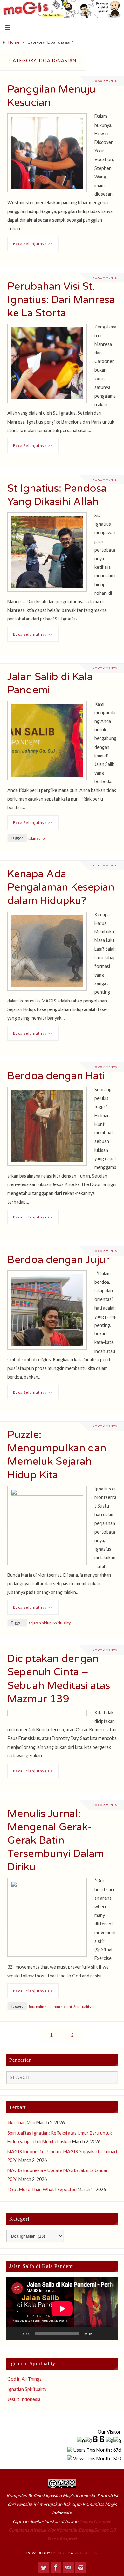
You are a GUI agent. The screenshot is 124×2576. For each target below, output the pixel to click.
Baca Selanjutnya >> (33, 244)
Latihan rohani (60, 2006)
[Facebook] (56, 2567)
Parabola (61, 2553)
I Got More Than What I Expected (42, 2189)
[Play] (15, 2333)
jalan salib (36, 838)
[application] (62, 2309)
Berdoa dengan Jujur (59, 1260)
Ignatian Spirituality (27, 2389)
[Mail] (68, 2567)
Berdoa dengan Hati (56, 1076)
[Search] (110, 2079)
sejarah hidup (40, 1623)
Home (14, 42)
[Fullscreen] (109, 2333)
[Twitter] (44, 2567)
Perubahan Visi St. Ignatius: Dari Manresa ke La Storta (61, 300)
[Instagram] (81, 2567)
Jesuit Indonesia (24, 2399)
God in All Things (24, 2379)
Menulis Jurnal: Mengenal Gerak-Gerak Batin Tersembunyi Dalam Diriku (56, 1840)
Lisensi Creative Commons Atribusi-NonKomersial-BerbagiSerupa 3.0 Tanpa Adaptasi (62, 2530)
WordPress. (86, 2553)
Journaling (37, 2006)
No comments (105, 81)
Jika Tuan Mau (21, 2122)
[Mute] (99, 2333)
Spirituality (62, 1623)
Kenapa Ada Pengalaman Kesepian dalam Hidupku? (61, 887)
